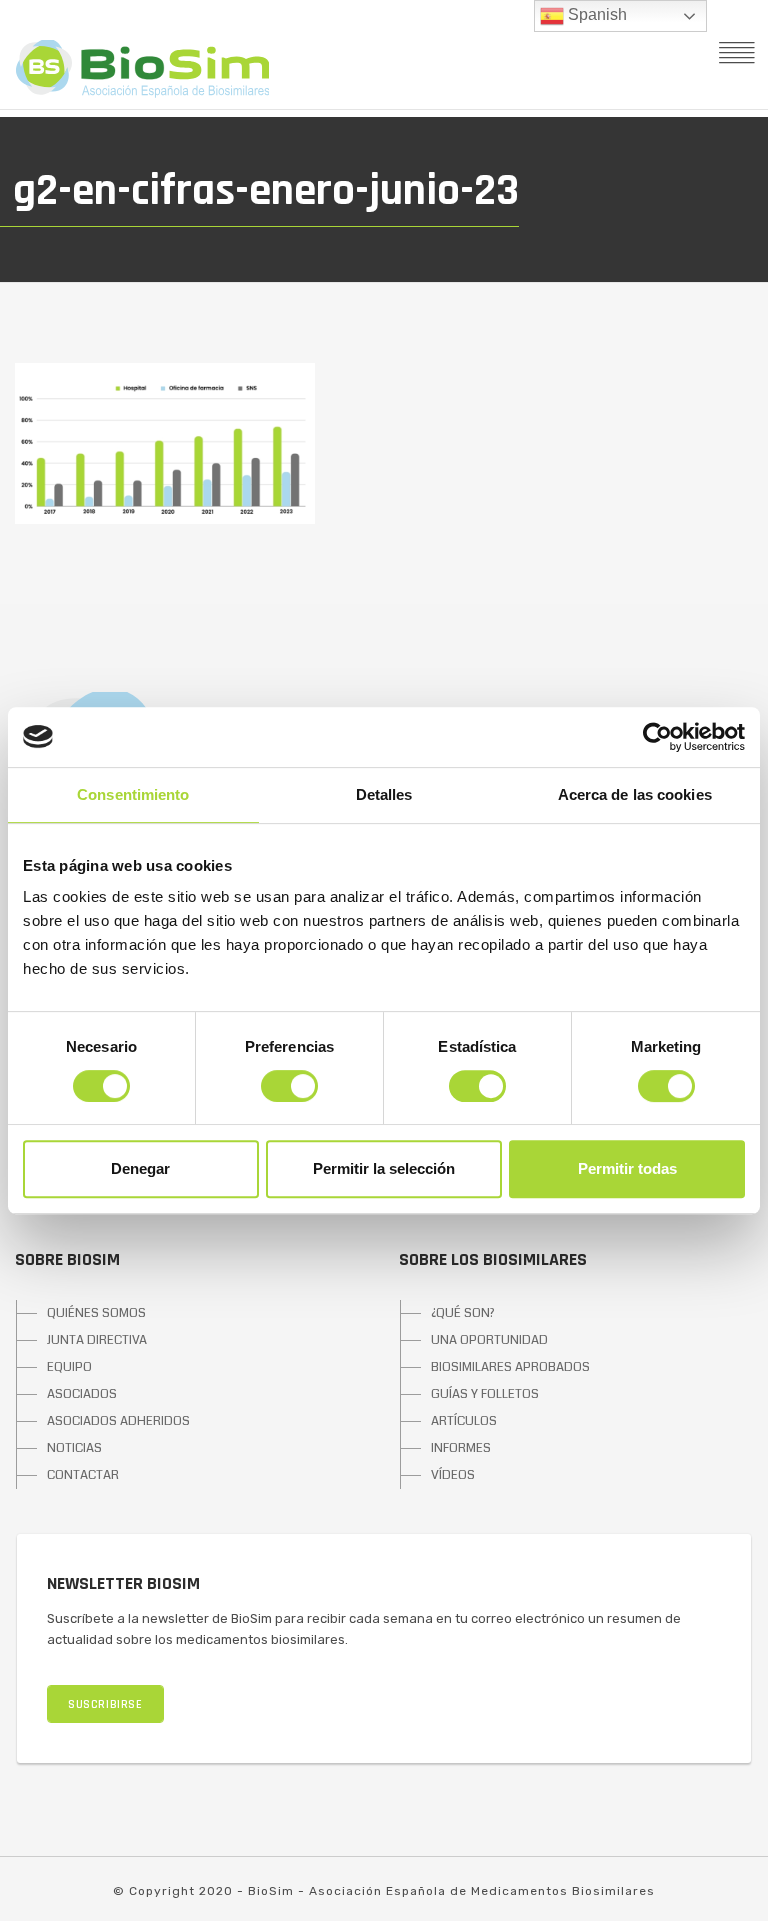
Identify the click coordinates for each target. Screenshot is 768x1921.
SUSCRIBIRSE (105, 1704)
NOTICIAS (74, 1448)
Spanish (595, 14)
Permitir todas (627, 1168)
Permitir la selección (384, 1168)
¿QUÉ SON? (463, 1313)
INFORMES (461, 1448)
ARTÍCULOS (464, 1421)
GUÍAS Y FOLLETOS (485, 1394)
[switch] (289, 1086)
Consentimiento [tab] (133, 794)
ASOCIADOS (82, 1394)
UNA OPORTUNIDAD (489, 1340)
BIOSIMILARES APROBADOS (510, 1367)
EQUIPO (69, 1367)
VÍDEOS (453, 1475)
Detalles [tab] (384, 794)
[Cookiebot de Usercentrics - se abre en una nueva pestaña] (657, 737)
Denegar (140, 1168)
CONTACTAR (83, 1475)
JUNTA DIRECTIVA (97, 1340)
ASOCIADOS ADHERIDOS (118, 1421)
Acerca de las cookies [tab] (635, 794)
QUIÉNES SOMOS (96, 1313)
